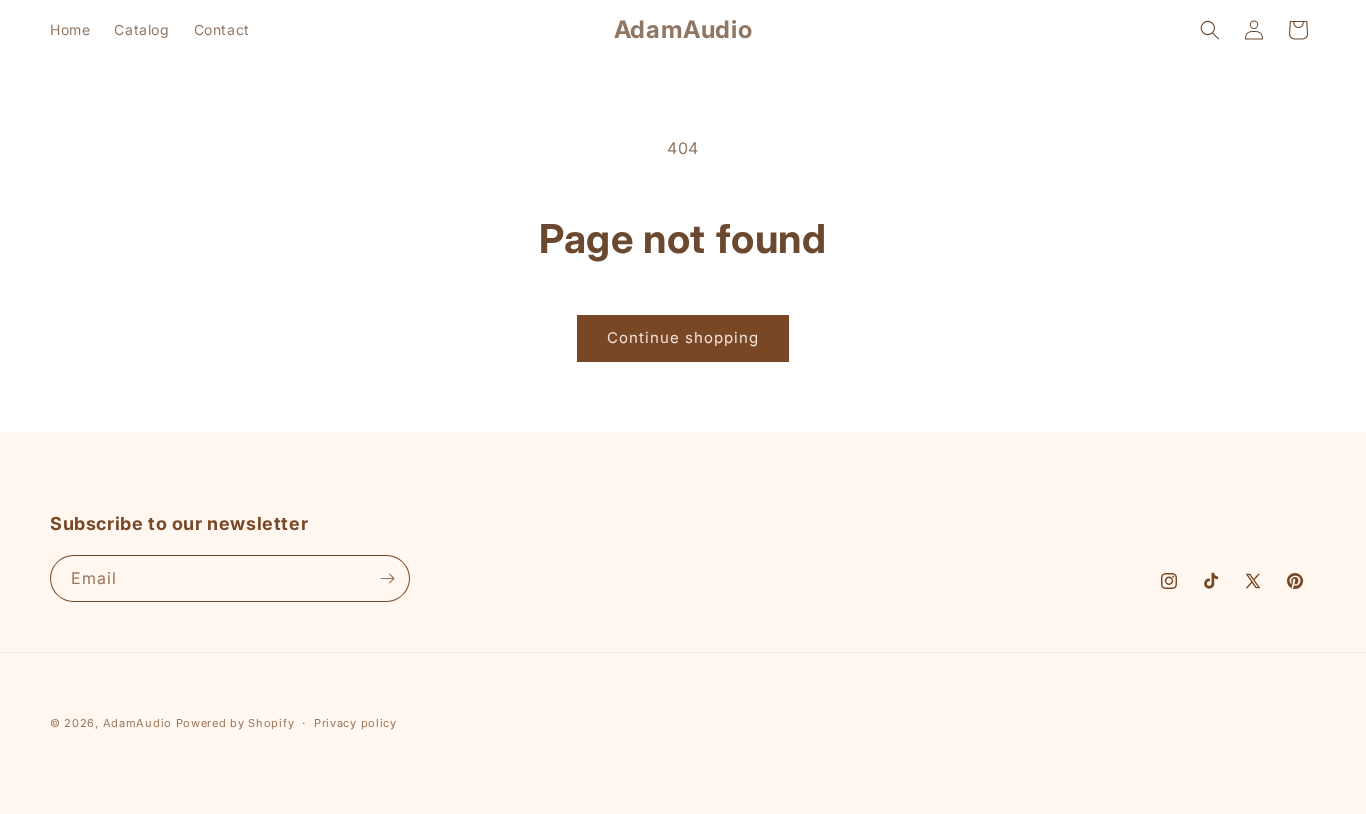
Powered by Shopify (235, 723)
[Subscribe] (387, 578)
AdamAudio (137, 723)
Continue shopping (683, 337)
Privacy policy (355, 723)
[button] (1210, 30)
